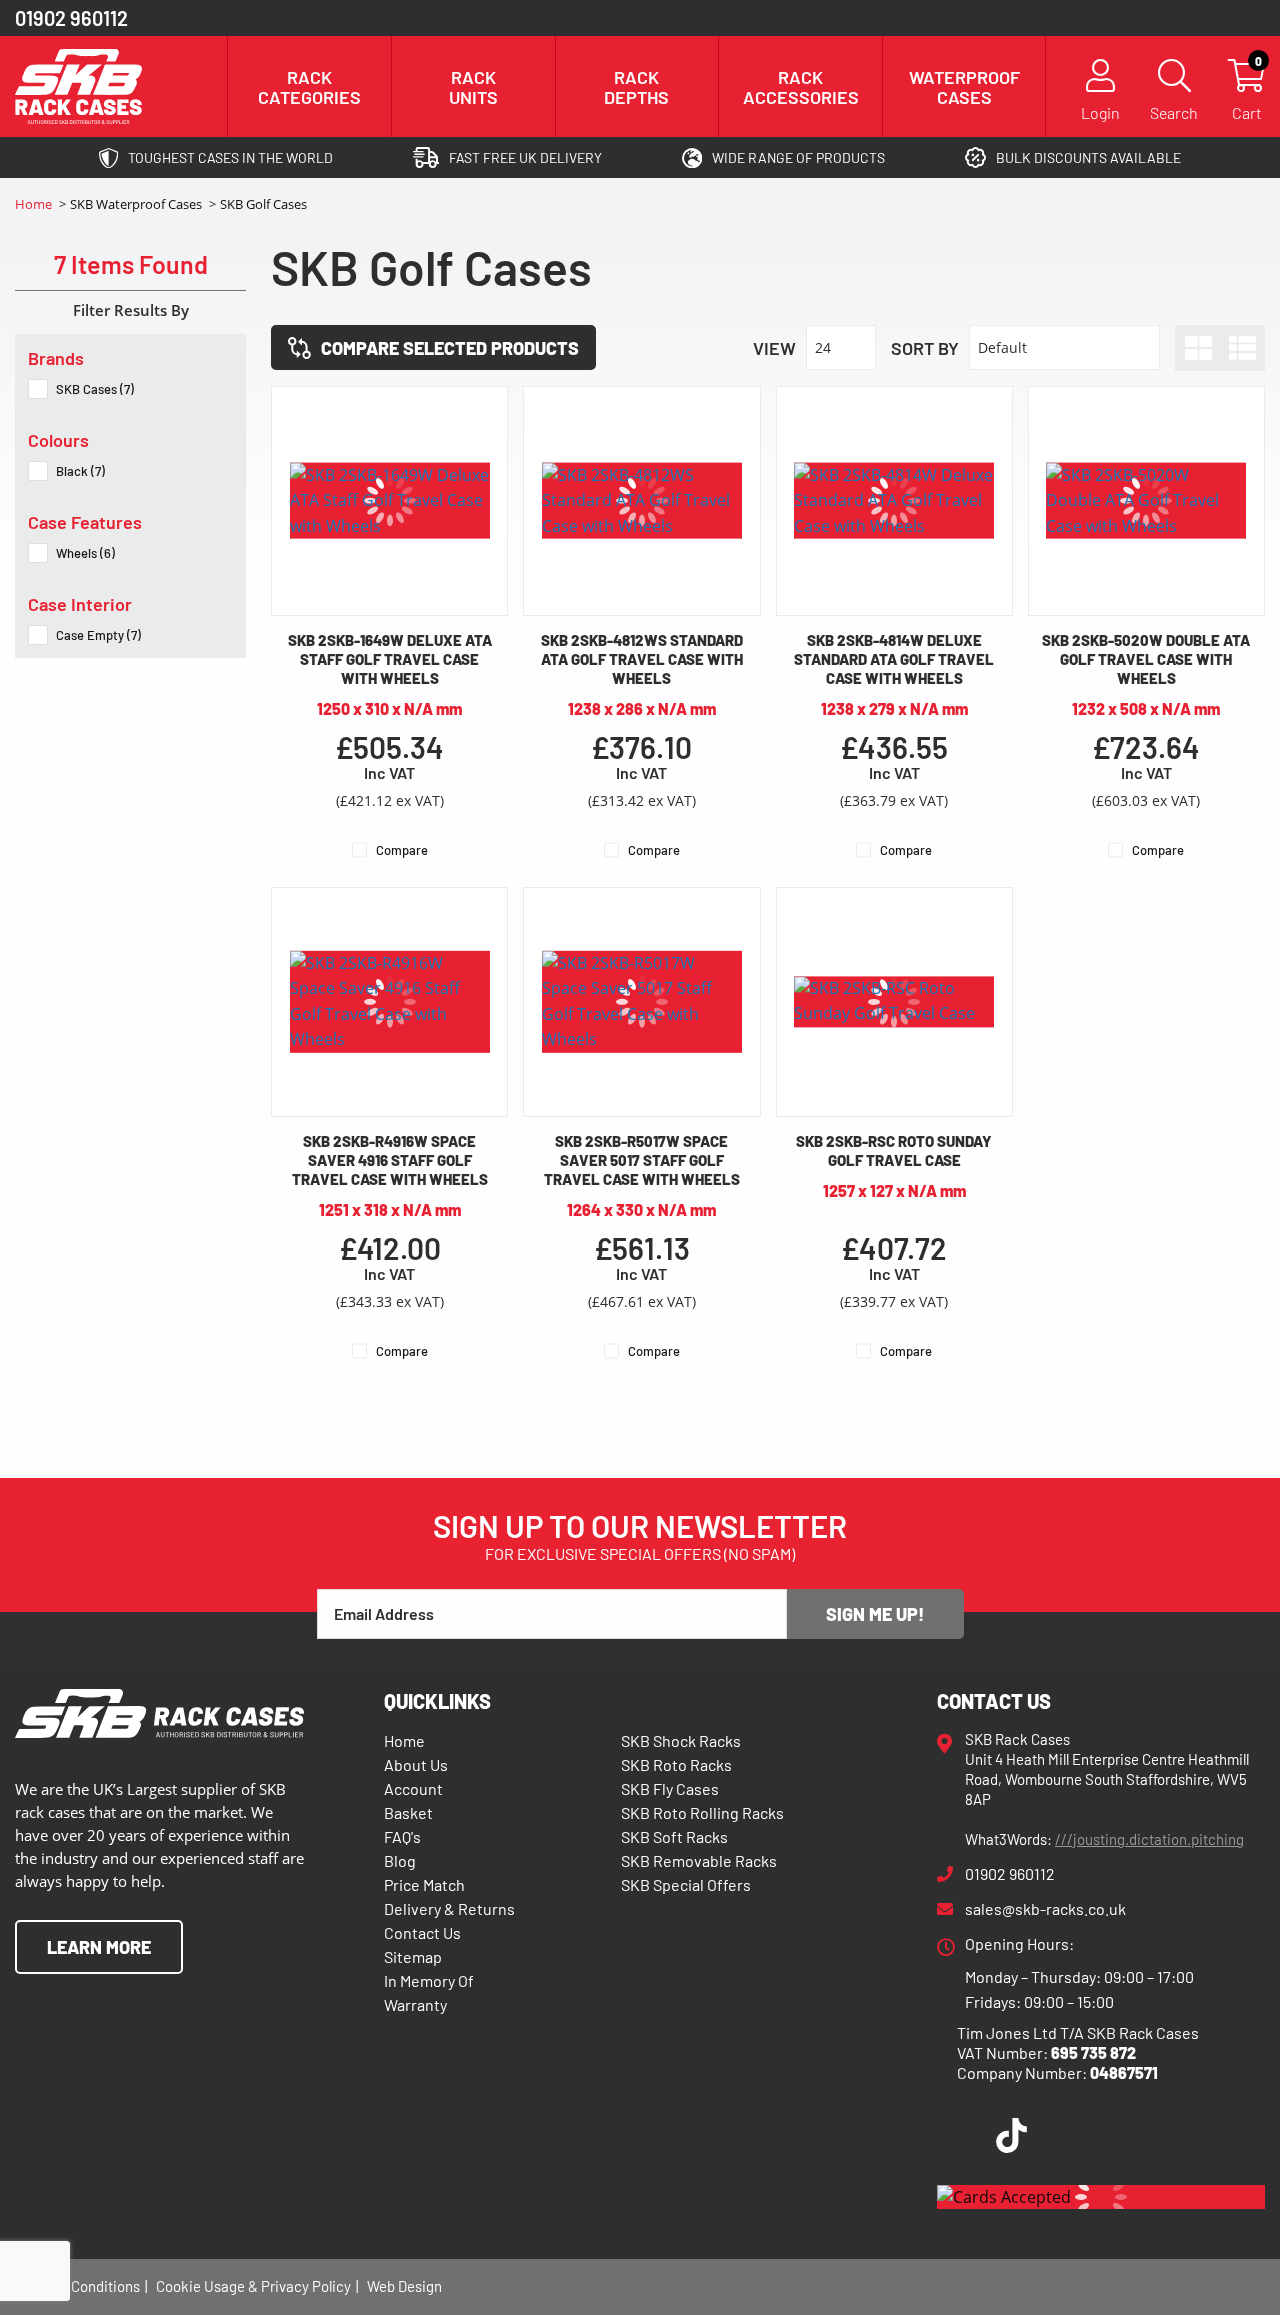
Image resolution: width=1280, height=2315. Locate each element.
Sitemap (413, 1956)
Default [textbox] (1002, 347)
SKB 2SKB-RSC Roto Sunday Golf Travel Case (894, 1150)
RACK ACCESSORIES (801, 87)
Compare (402, 850)
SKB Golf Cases (263, 204)
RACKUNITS (473, 87)
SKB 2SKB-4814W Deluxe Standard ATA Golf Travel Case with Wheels (894, 659)
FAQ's (402, 1836)
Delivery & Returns (449, 1908)
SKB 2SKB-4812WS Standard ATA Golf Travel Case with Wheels (642, 659)
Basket (408, 1812)
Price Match (424, 1884)
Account (413, 1788)
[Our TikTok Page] (1011, 2139)
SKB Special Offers (686, 1884)
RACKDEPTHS (636, 87)
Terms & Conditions (77, 2286)
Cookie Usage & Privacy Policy (253, 2286)
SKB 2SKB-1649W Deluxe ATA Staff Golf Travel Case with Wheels (390, 659)
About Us (416, 1764)
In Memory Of (429, 1980)
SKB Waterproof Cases (137, 204)
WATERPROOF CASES (964, 87)
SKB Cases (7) (95, 389)
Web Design (404, 2286)
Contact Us (422, 1932)
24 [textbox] (823, 347)
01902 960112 (71, 18)
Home (35, 204)
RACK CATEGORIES (309, 87)
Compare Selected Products (450, 348)
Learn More (99, 1947)
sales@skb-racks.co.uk (1045, 1908)
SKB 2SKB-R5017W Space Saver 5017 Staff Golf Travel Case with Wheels (642, 1160)
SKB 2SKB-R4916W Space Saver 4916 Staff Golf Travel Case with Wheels (390, 1160)
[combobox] (841, 347)
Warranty (415, 2004)
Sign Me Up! (875, 1614)
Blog (400, 1860)
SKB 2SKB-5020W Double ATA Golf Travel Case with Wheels (1146, 659)
